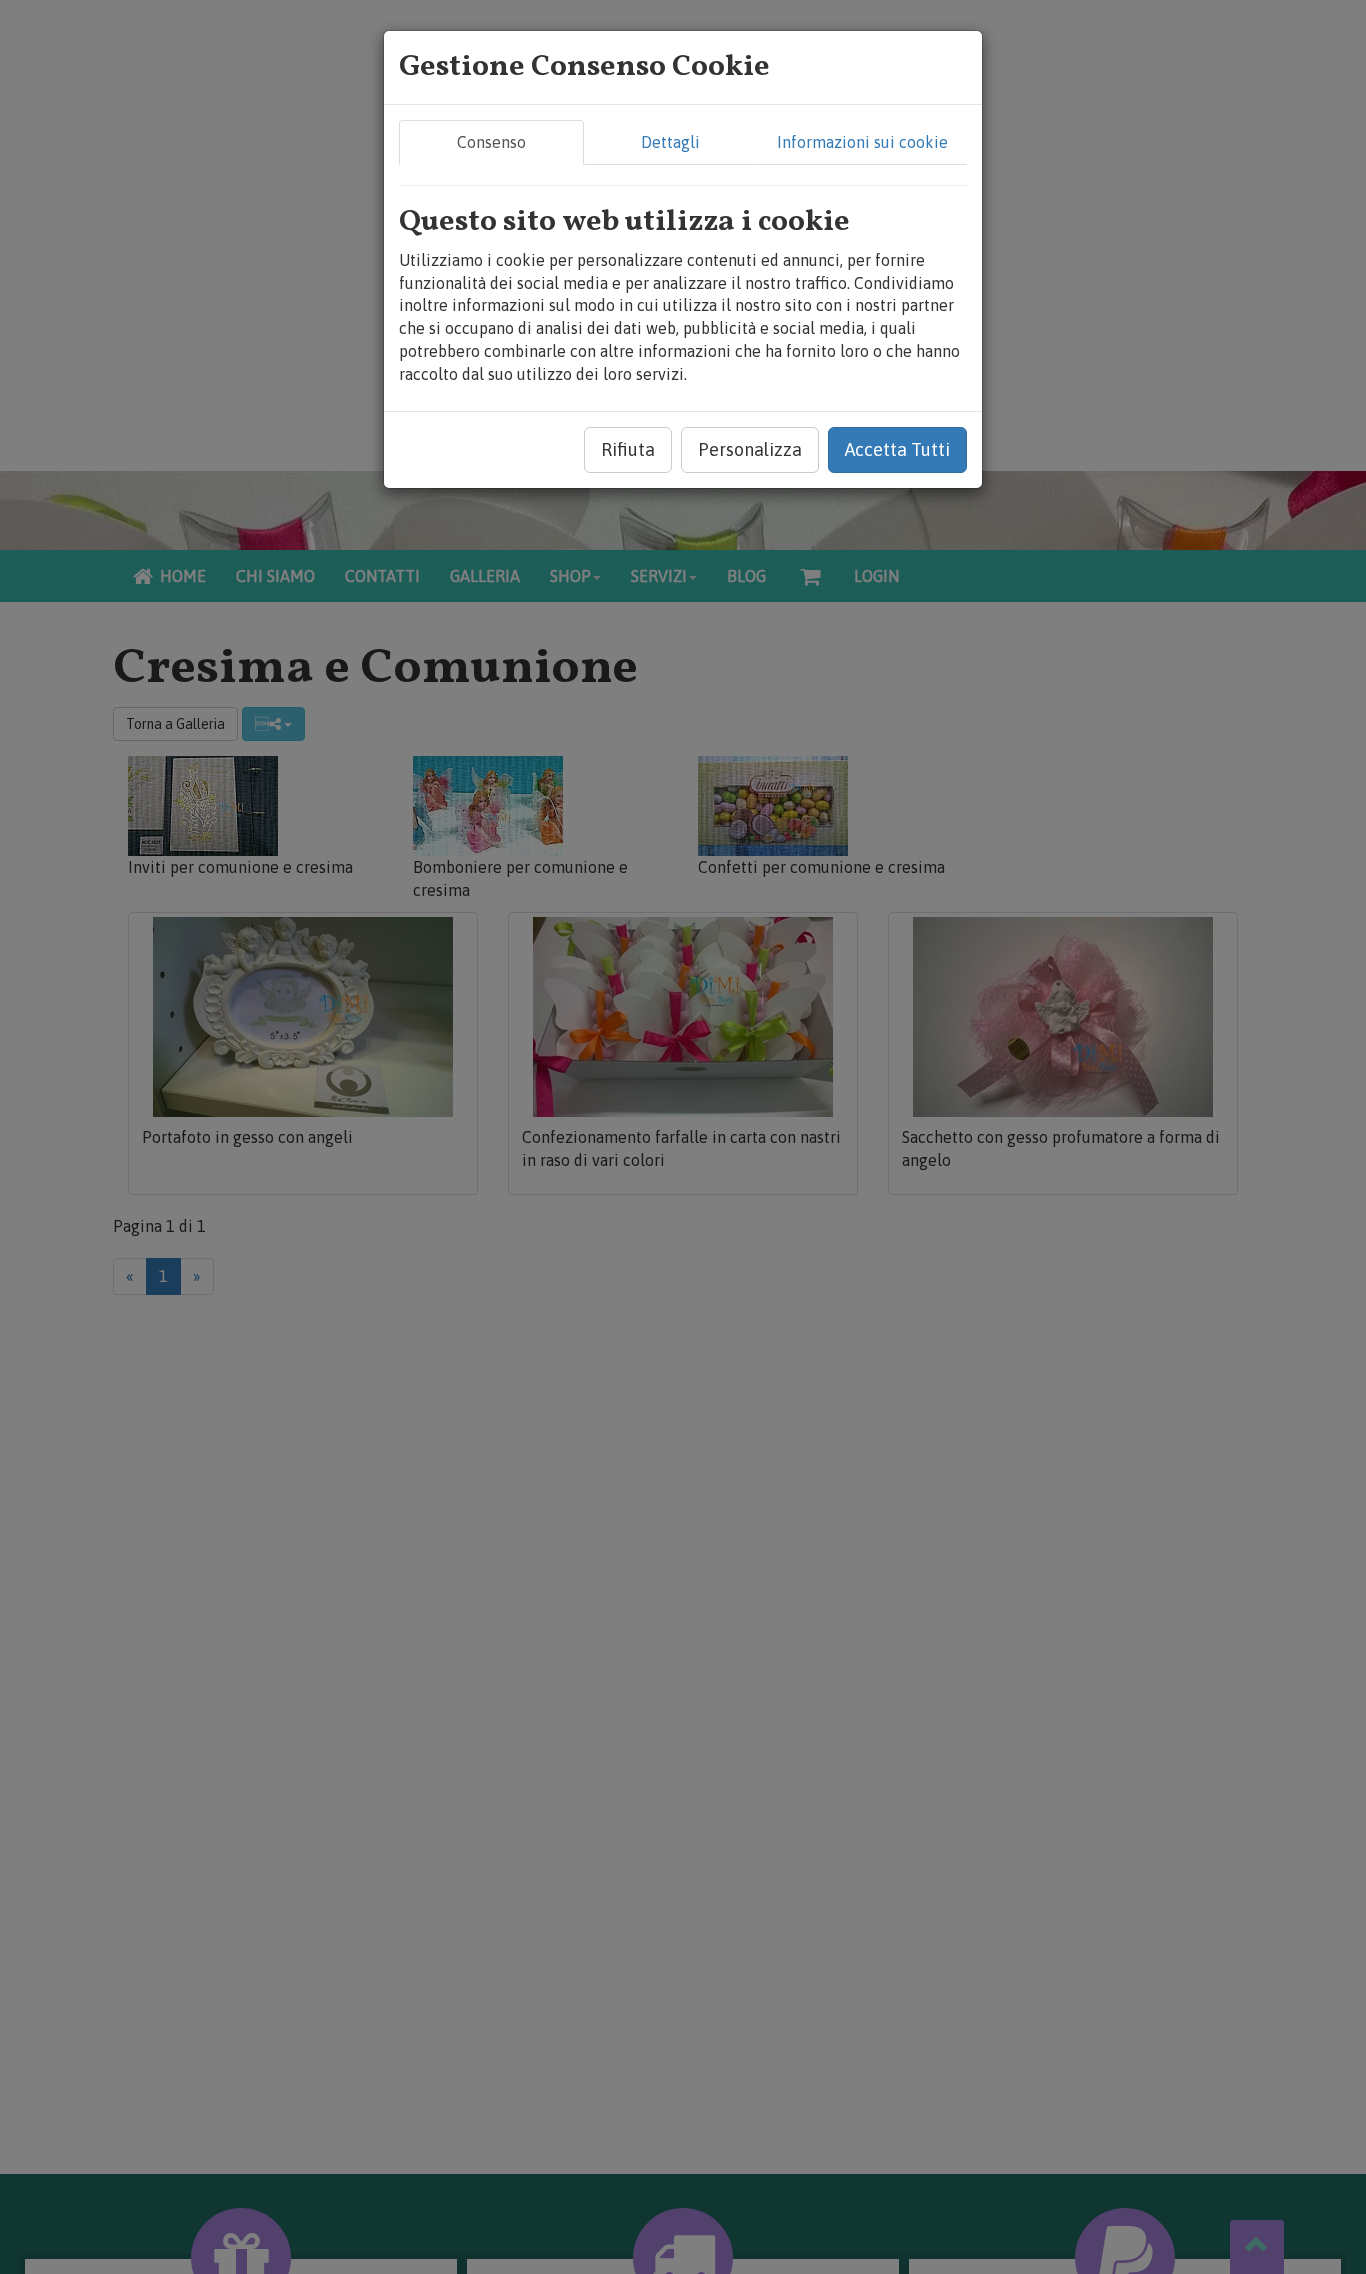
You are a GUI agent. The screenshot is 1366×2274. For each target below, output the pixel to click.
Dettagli (670, 142)
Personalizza (750, 449)
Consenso (491, 142)
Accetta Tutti (897, 449)
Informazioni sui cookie (862, 142)
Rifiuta (628, 449)
